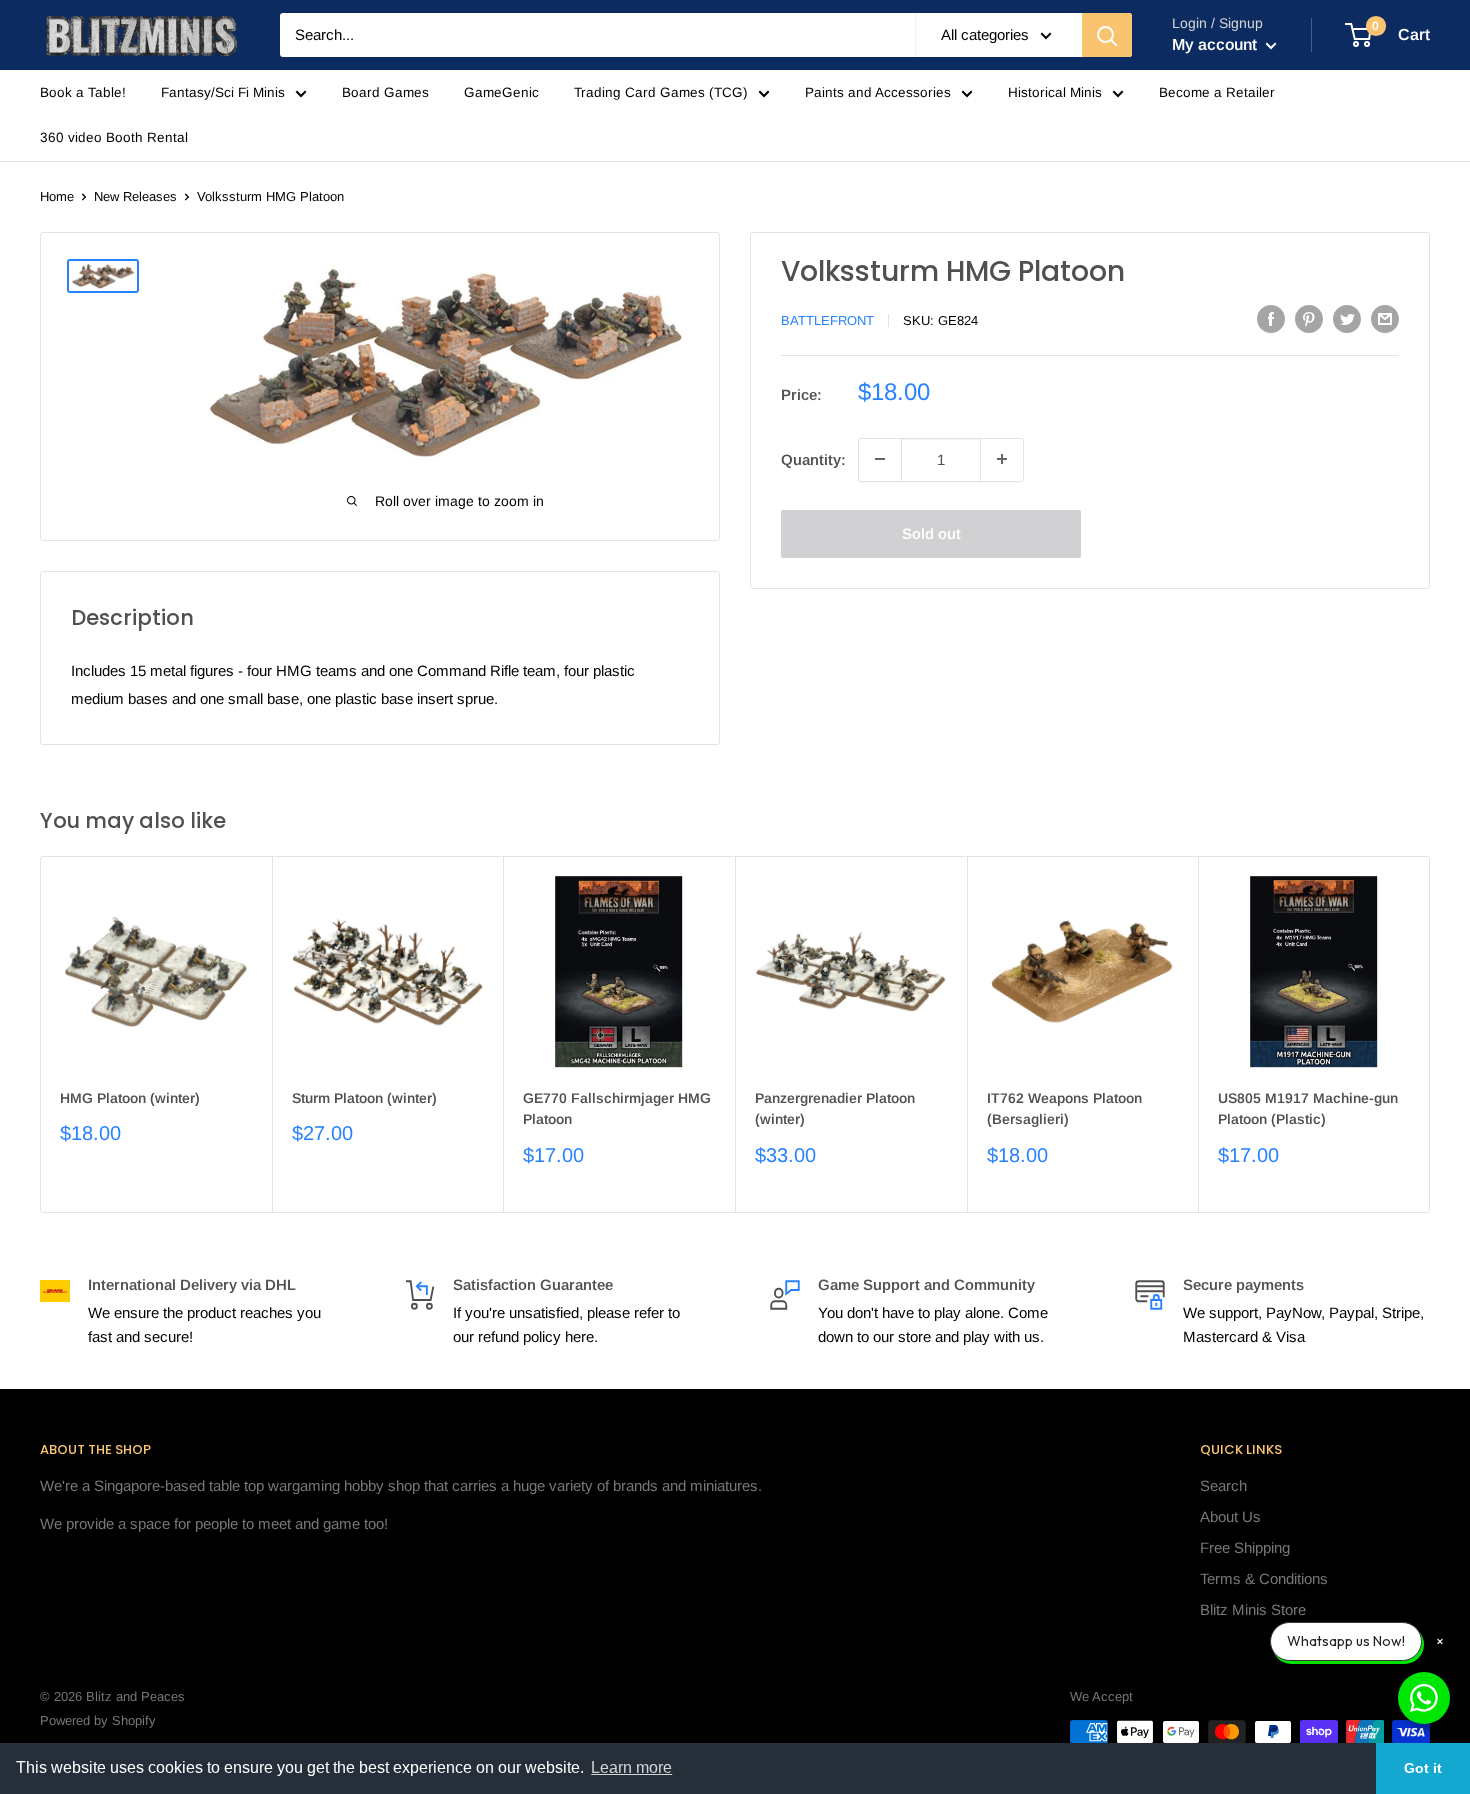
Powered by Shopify (98, 1720)
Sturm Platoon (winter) (364, 1098)
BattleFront (827, 320)
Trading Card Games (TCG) (661, 92)
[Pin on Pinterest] (1309, 318)
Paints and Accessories (878, 92)
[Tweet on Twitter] (1347, 318)
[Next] (1430, 1034)
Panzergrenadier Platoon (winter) (835, 1109)
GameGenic (501, 92)
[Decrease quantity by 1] (880, 459)
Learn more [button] (631, 1767)
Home (57, 196)
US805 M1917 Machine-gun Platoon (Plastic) (1308, 1109)
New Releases (135, 196)
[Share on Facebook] (1271, 318)
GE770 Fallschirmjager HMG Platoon (617, 1109)
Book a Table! (83, 92)
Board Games (385, 92)
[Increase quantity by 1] (1002, 459)
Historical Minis (1055, 92)
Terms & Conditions (1264, 1578)
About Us (1230, 1516)
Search (1223, 1485)
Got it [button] (1423, 1768)
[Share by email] (1385, 318)
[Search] (1107, 35)
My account (1216, 44)
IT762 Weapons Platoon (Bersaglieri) (1064, 1109)
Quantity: (813, 458)
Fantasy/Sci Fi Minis (223, 92)
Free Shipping (1245, 1547)
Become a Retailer (1217, 92)
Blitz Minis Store (1253, 1609)
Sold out (931, 532)
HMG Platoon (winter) (130, 1098)
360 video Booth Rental (114, 137)
